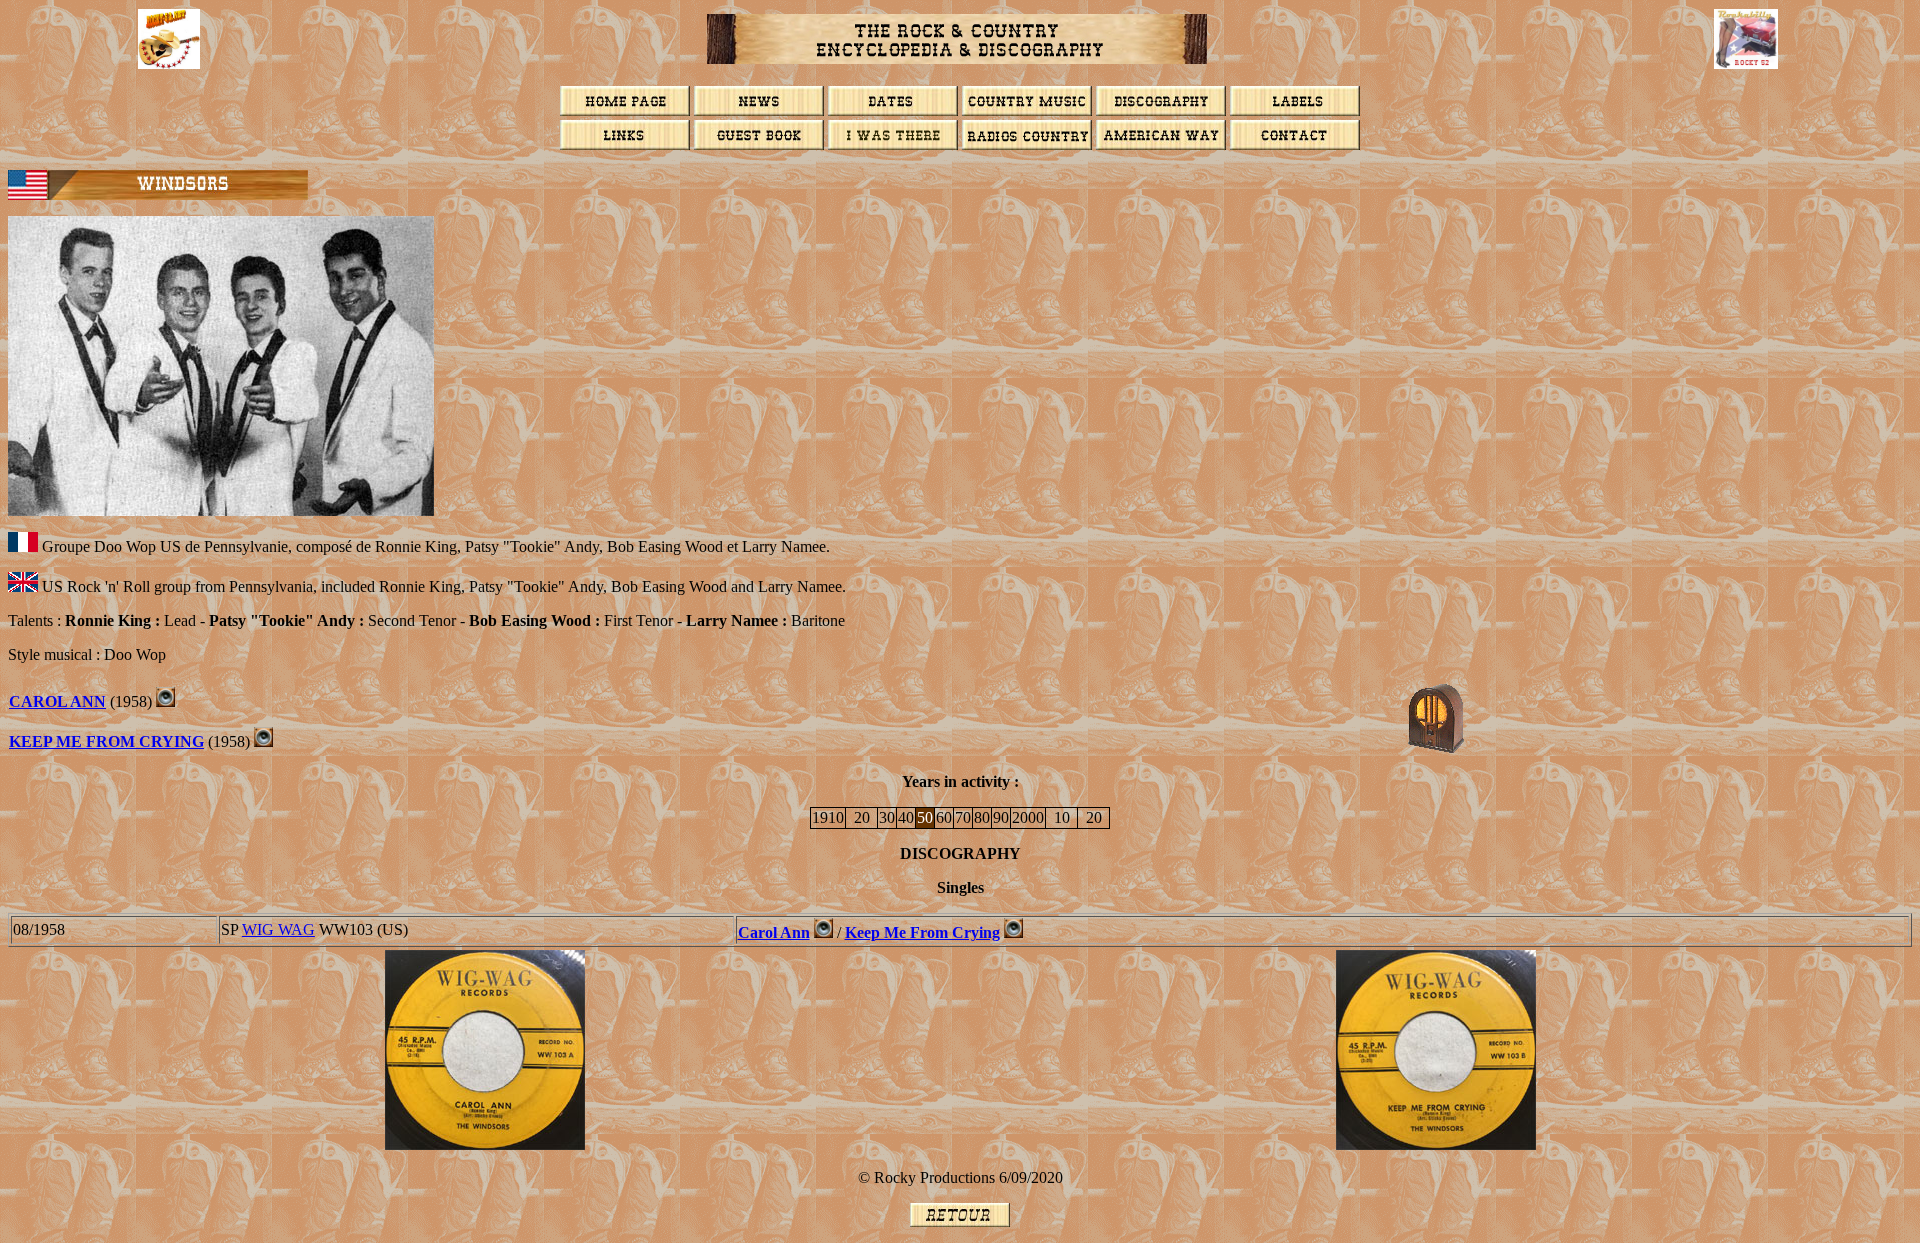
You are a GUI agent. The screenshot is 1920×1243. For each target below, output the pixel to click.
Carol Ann (774, 932)
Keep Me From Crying (106, 741)
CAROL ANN (57, 701)
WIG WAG (278, 929)
